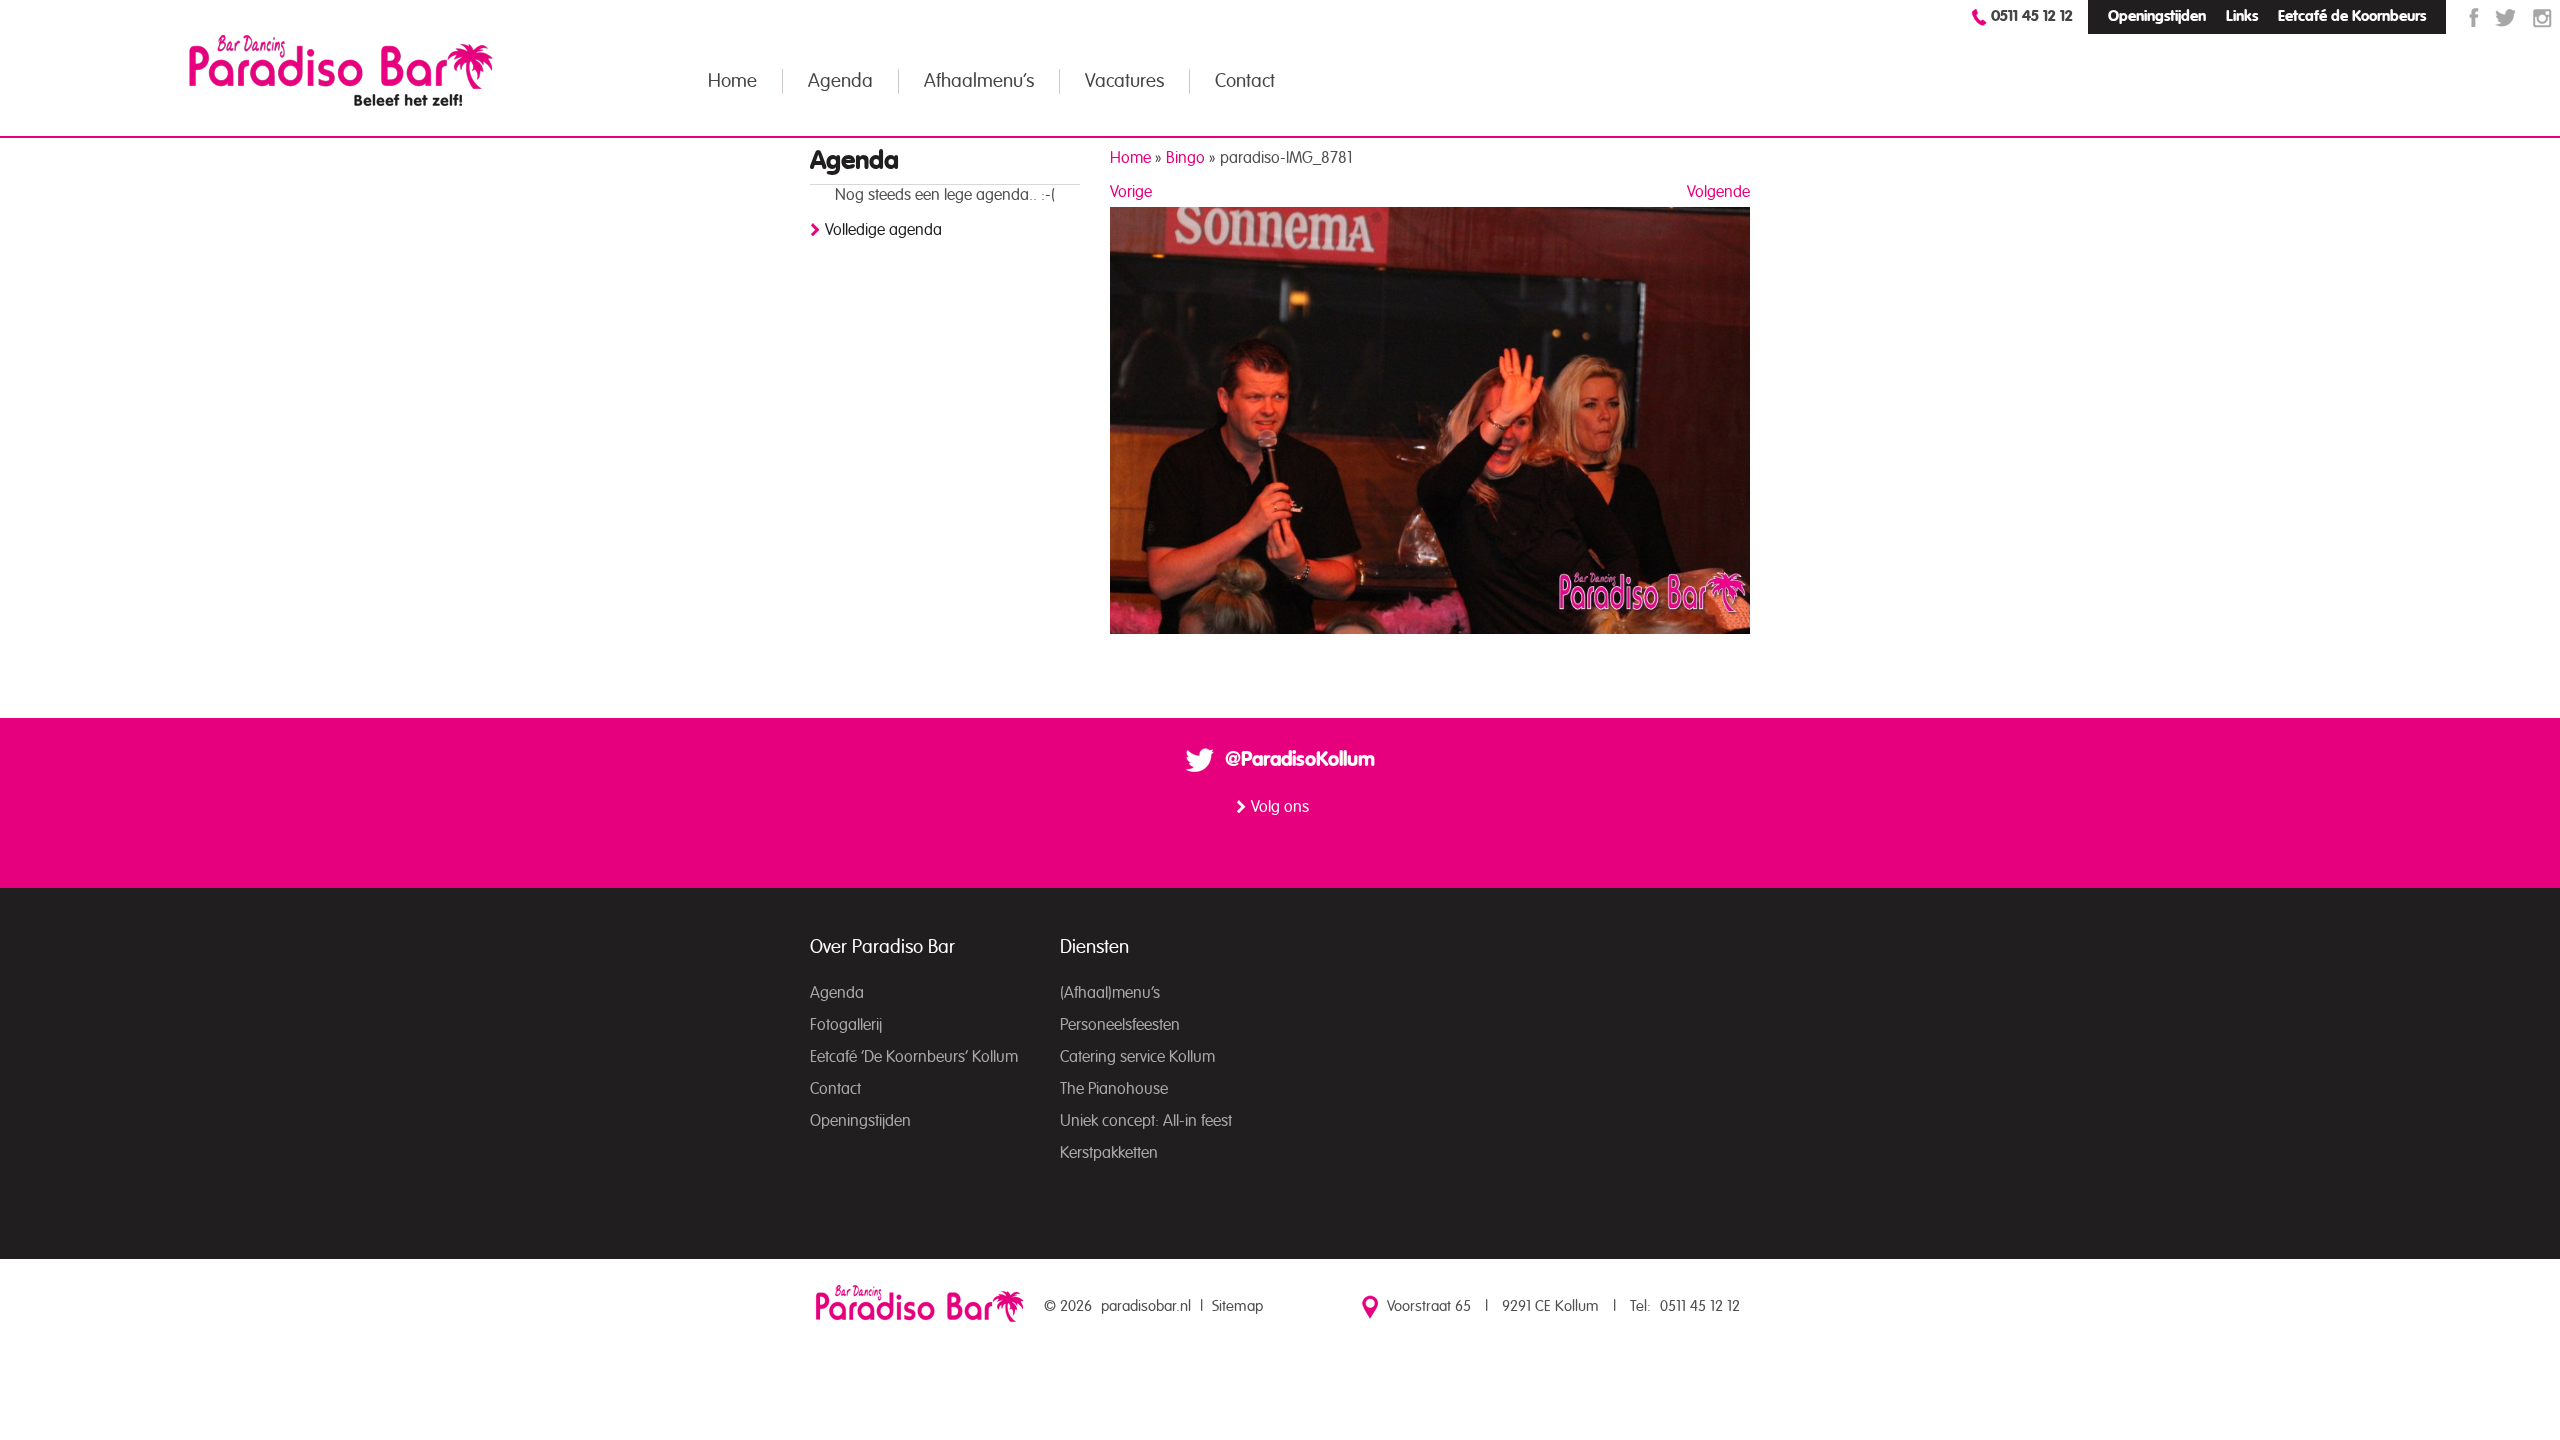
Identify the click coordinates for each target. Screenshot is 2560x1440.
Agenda (840, 81)
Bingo (1185, 158)
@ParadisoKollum (1300, 760)
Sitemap (1237, 1306)
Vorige (1131, 192)
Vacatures (1124, 81)
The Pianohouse (1114, 1089)
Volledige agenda (883, 230)
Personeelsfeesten (1120, 1025)
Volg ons (1280, 807)
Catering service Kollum (1137, 1057)
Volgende (1718, 192)
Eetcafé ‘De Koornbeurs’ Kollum (914, 1057)
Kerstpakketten (1109, 1153)
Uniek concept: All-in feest (1146, 1121)
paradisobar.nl (1146, 1306)
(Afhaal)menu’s (1110, 993)
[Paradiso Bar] (341, 70)
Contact (1245, 81)
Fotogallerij (846, 1025)
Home (732, 81)
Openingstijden (2157, 16)
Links (2242, 16)
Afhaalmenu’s (979, 81)
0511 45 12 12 (2032, 16)
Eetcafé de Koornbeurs (2352, 16)
